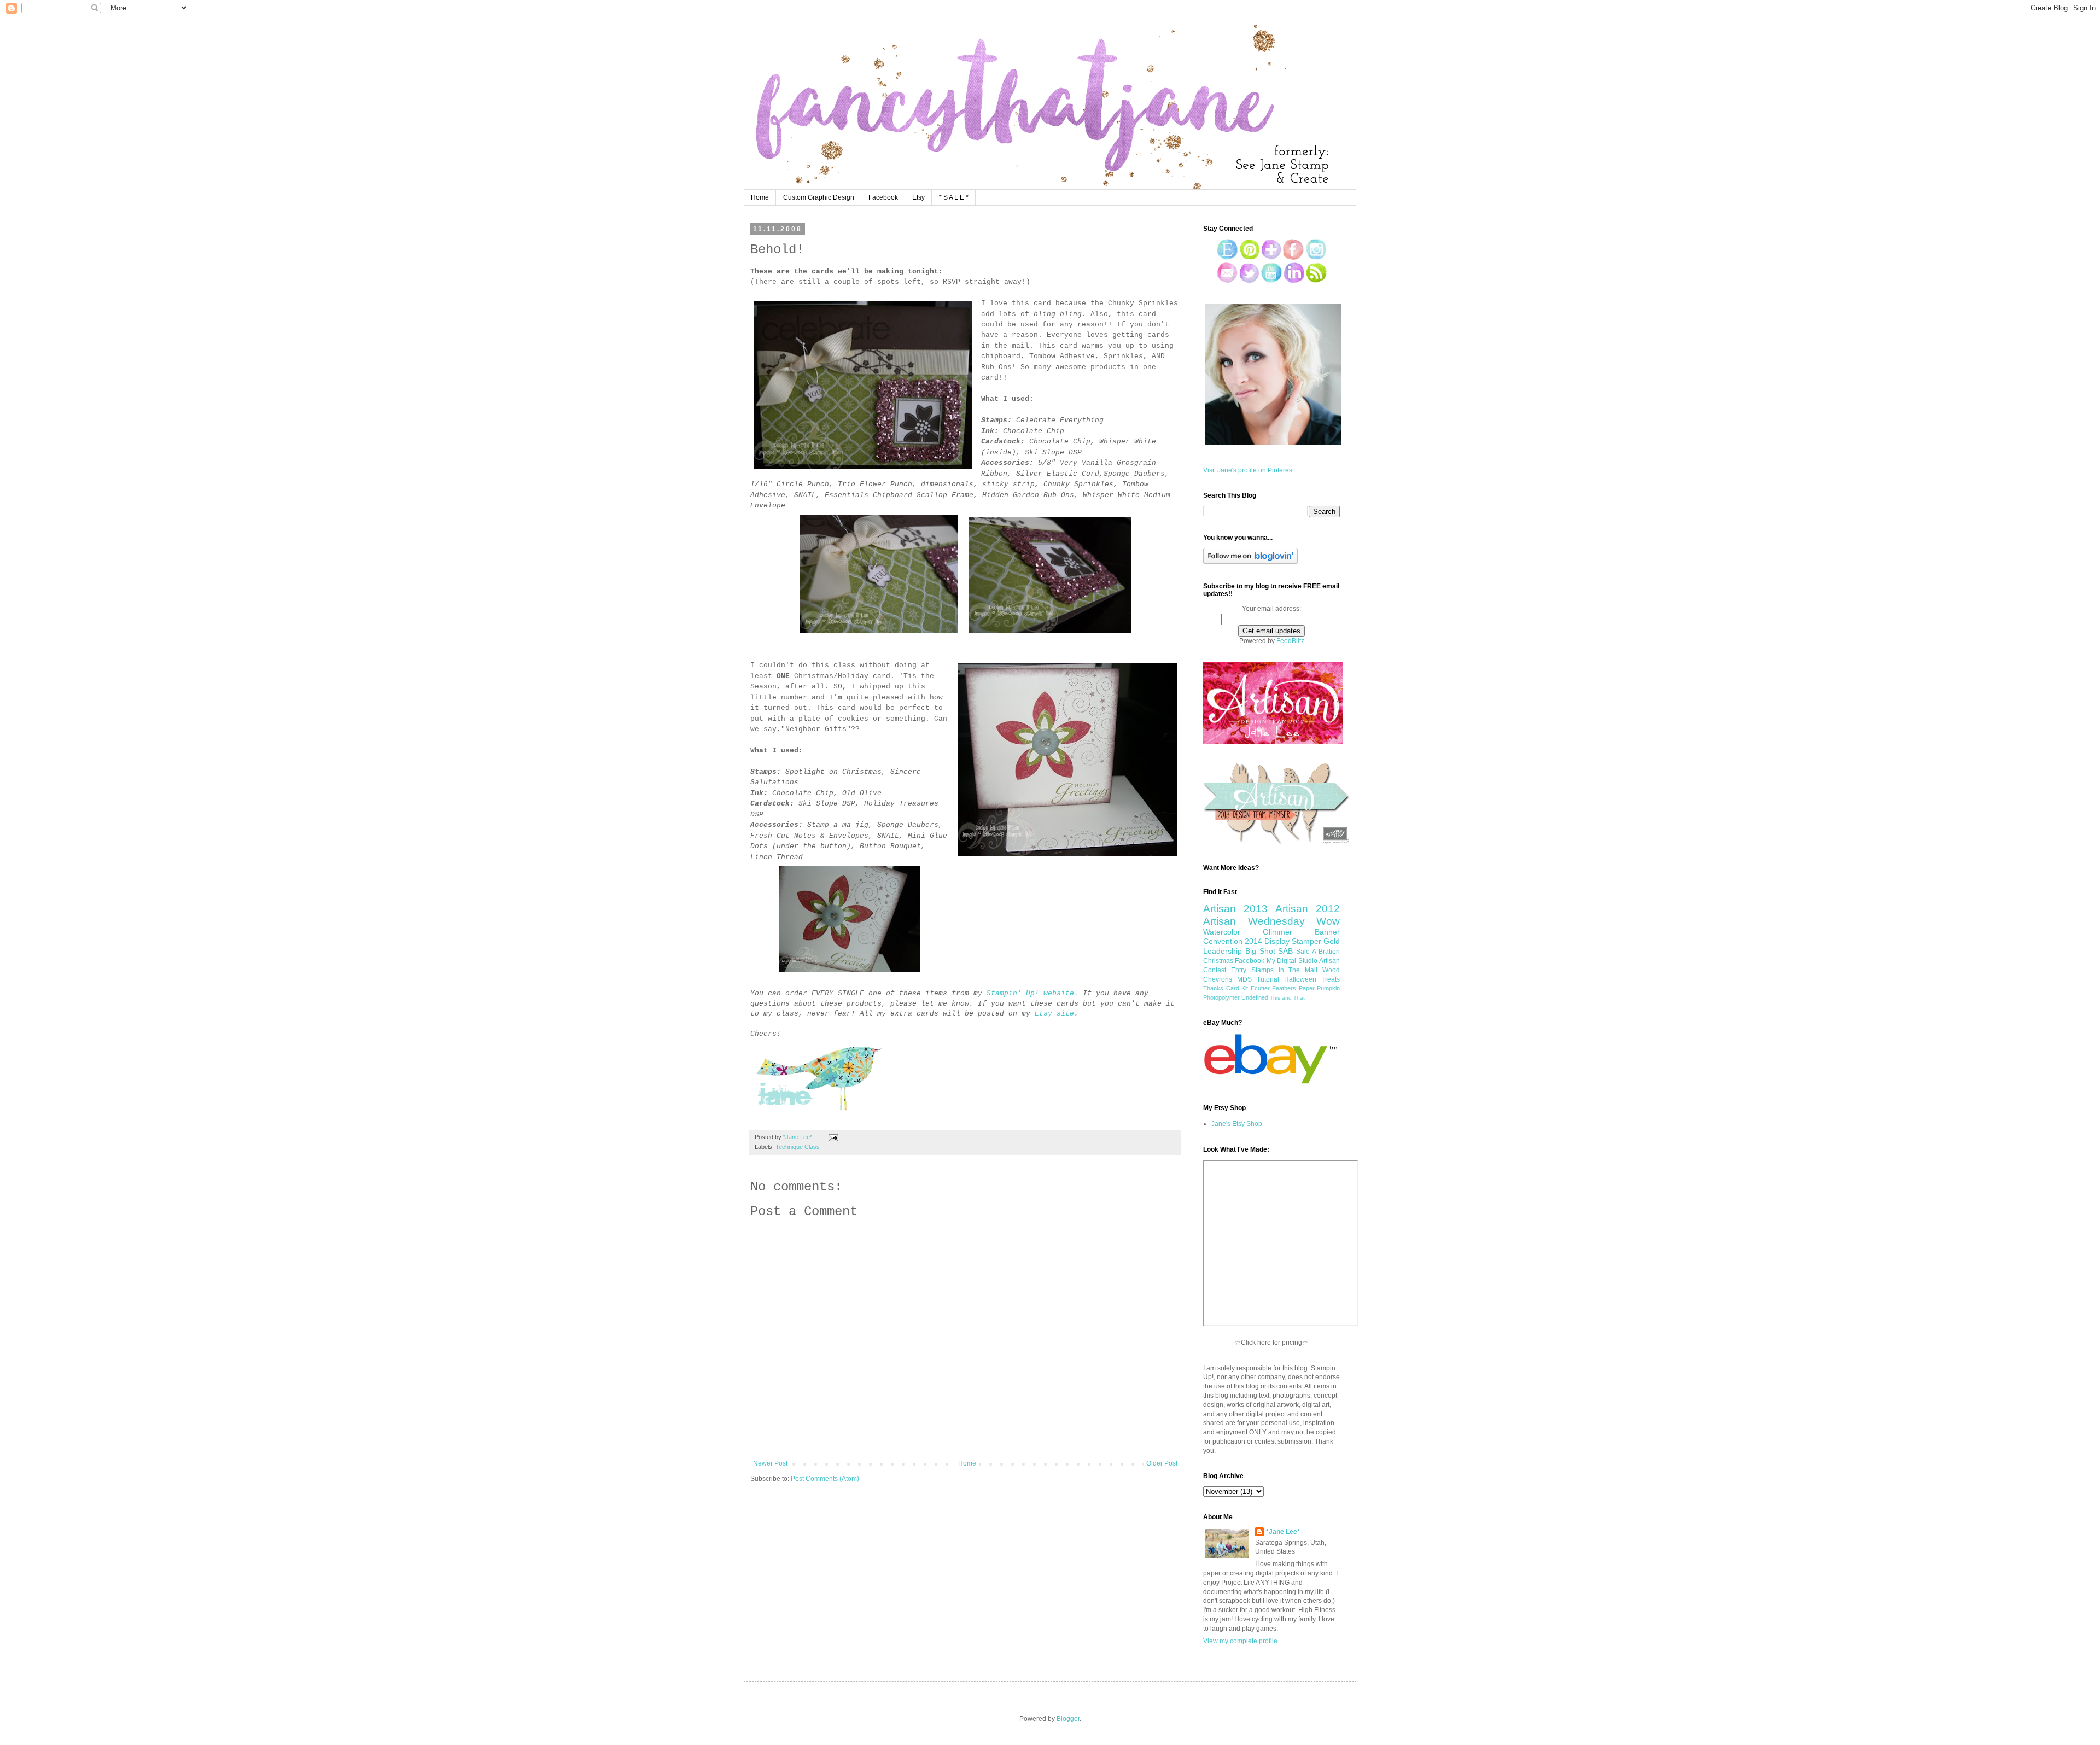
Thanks (1213, 988)
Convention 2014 (1233, 941)
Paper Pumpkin (1320, 988)
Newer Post (770, 1463)
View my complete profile (1240, 1641)
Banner (1327, 932)
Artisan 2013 (1235, 909)
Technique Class (798, 1147)
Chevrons (1218, 979)
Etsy (918, 197)
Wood (1331, 970)
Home (760, 197)
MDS (1244, 979)
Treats (1331, 979)
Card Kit (1237, 988)
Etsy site (1054, 1014)
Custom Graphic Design (819, 197)
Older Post (1162, 1463)
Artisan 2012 (1308, 909)
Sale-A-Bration (1318, 952)
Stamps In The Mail (1285, 970)
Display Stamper (1293, 941)
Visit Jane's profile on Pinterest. (1249, 470)
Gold (1332, 941)
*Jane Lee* (1283, 1532)
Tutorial (1268, 979)
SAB (1285, 951)
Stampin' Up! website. (1032, 993)
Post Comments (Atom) (825, 1479)
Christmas (1218, 961)
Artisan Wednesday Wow (1271, 921)
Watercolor (1222, 932)
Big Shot (1260, 951)
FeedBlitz (1290, 641)
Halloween (1300, 979)
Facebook (883, 197)
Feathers (1284, 988)
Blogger (1068, 1719)
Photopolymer (1221, 997)
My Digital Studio (1292, 961)
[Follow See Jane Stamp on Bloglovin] (1250, 562)
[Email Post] (832, 1137)
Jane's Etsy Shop (1237, 1124)
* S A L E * (954, 197)
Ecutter (1260, 988)
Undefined (1255, 997)
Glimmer (1277, 932)
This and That (1287, 998)
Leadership (1223, 951)
